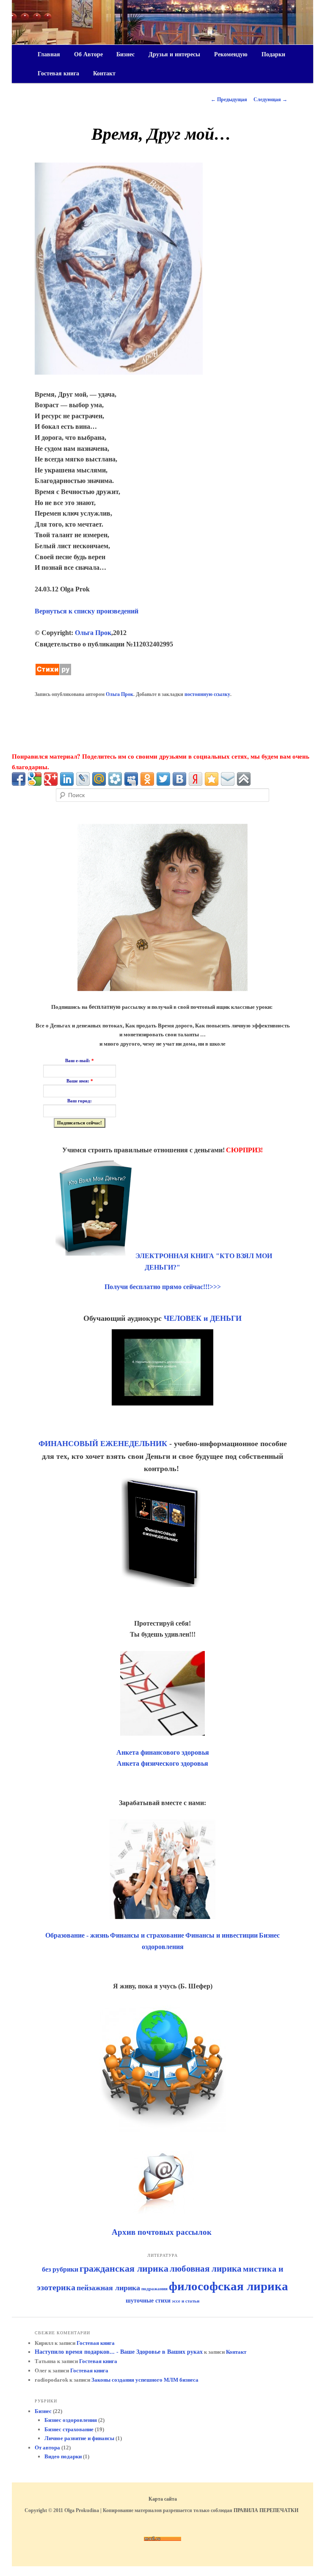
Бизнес (125, 54)
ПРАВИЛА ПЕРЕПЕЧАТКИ (266, 2510)
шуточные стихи (148, 2301)
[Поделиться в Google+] (51, 779)
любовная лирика (206, 2269)
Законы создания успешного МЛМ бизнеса (145, 2380)
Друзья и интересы (174, 54)
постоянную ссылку (207, 694)
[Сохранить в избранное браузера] (212, 779)
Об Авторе (88, 54)
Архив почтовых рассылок (163, 2232)
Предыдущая (229, 99)
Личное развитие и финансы (79, 2438)
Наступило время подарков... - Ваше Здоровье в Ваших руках (119, 2352)
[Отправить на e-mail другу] (228, 779)
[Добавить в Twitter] (163, 779)
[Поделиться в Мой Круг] (115, 779)
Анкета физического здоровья (162, 1763)
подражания (154, 2289)
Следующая (270, 99)
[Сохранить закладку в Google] (35, 779)
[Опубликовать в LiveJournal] (83, 779)
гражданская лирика (124, 2268)
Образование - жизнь (77, 1935)
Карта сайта (163, 2499)
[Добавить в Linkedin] (67, 779)
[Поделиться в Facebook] (19, 779)
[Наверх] (244, 779)
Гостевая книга (58, 73)
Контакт (104, 73)
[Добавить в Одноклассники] (147, 779)
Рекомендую (231, 54)
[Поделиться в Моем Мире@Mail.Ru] (99, 779)
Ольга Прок (93, 633)
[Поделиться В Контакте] (179, 779)
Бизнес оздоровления (71, 2420)
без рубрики (60, 2269)
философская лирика (229, 2286)
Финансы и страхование (147, 1935)
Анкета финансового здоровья (163, 1752)
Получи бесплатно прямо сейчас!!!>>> (163, 1287)
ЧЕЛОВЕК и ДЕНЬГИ (203, 1318)
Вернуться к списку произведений (87, 611)
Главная (49, 54)
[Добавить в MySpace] (131, 779)
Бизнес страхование (69, 2429)
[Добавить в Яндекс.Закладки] (196, 779)
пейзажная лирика (108, 2288)
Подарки (273, 54)
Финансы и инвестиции (222, 1935)
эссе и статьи (186, 2301)
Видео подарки (63, 2456)
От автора (47, 2448)
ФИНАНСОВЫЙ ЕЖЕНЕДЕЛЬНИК (103, 1444)
